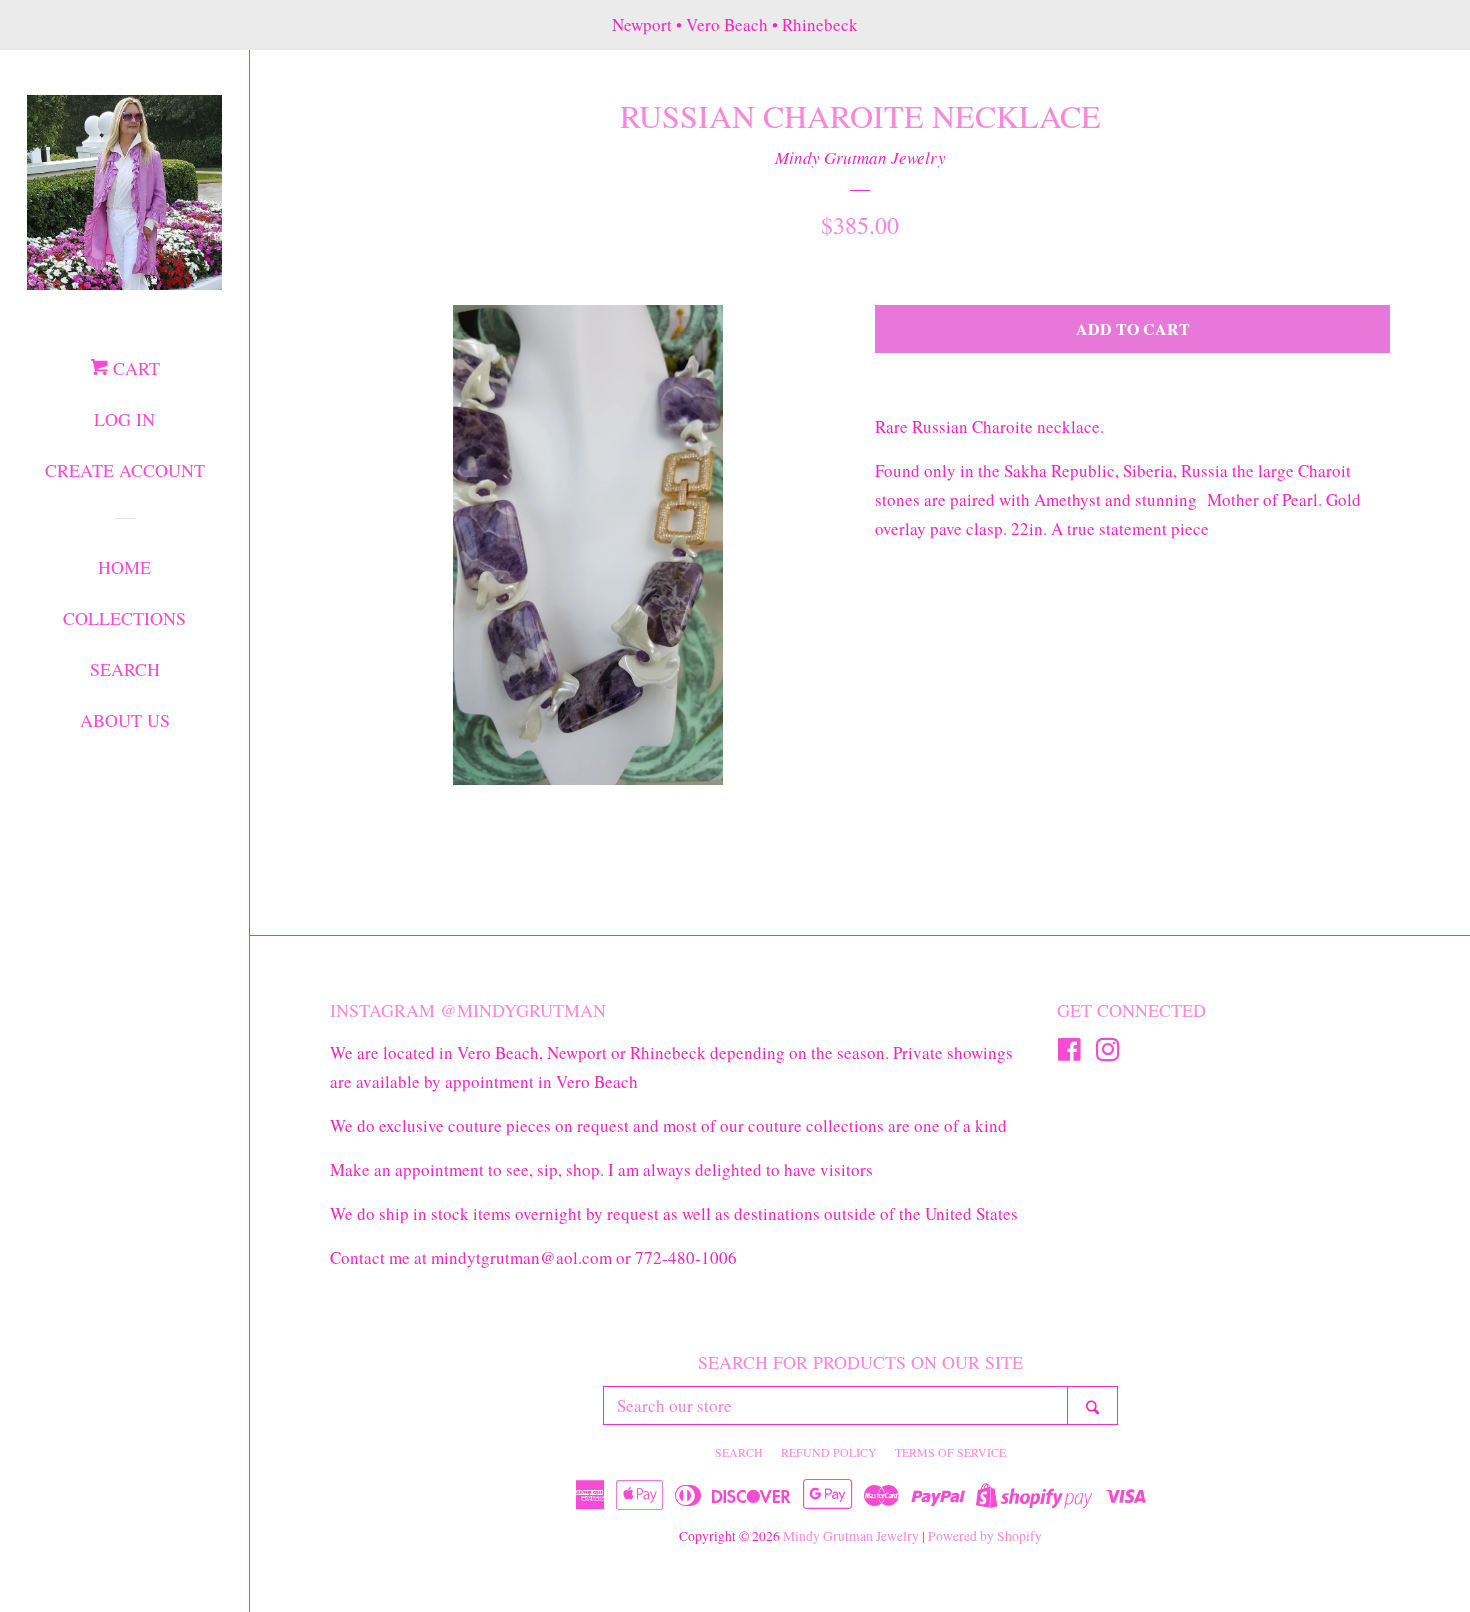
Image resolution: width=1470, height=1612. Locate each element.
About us (125, 720)
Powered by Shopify (985, 1536)
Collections (124, 618)
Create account (125, 470)
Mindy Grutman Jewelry (860, 157)
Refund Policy (829, 1452)
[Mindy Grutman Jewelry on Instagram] (1108, 1052)
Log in (124, 419)
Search (125, 669)
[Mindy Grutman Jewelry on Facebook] (1069, 1052)
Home (124, 567)
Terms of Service (950, 1452)
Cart (134, 368)
